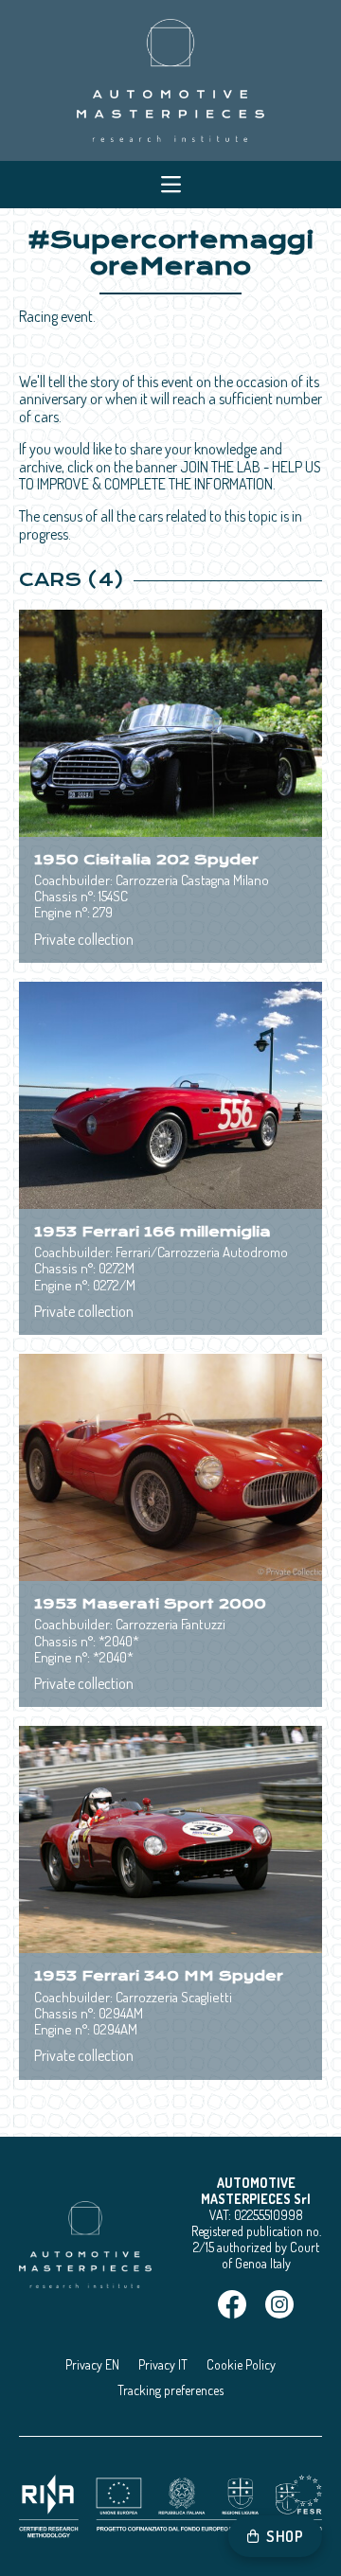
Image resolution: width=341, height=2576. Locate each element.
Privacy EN (92, 2364)
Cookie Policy (241, 2364)
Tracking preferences (170, 2390)
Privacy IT (163, 2364)
